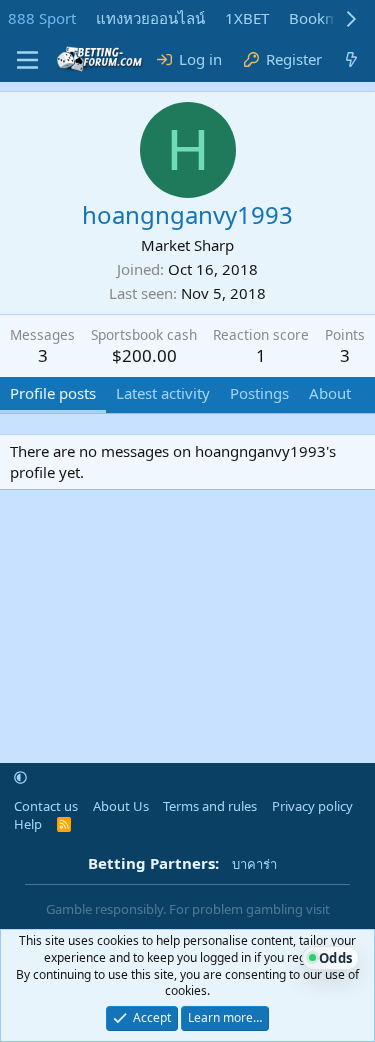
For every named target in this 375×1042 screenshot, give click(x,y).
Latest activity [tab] (163, 393)
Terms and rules (210, 806)
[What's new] (351, 59)
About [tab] (330, 393)
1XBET (247, 18)
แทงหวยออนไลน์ (150, 18)
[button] (20, 778)
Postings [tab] (259, 393)
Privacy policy (312, 806)
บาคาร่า (254, 864)
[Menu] (27, 60)
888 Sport (42, 18)
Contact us (46, 806)
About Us (121, 806)
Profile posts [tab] (53, 393)
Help (28, 824)
